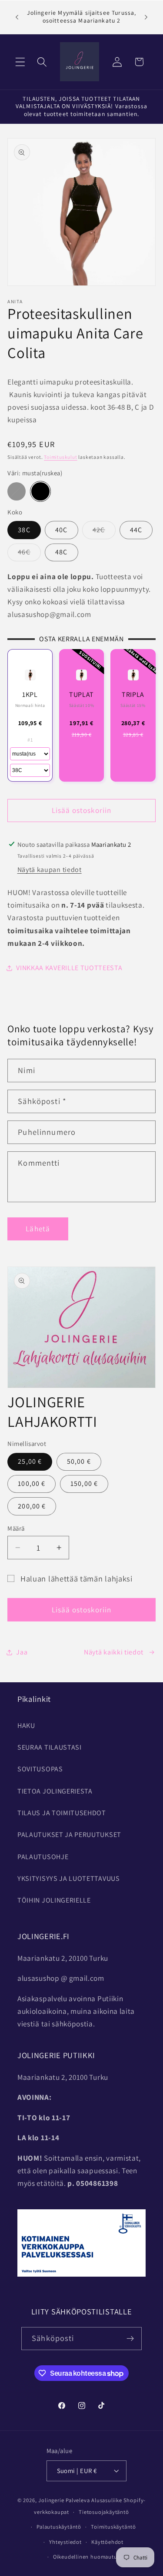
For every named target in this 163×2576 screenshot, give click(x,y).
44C (136, 530)
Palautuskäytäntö (59, 2527)
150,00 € (84, 1484)
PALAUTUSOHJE (43, 1857)
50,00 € (79, 1461)
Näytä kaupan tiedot (50, 870)
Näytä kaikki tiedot (114, 1652)
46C (29, 554)
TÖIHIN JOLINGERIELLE (54, 1900)
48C (61, 552)
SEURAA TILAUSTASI (50, 1747)
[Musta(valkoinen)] (16, 491)
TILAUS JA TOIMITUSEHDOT (62, 1813)
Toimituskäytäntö (113, 2527)
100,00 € (32, 1484)
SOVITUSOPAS (40, 1769)
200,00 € (32, 1506)
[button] (20, 62)
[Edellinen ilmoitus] (17, 17)
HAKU (26, 1726)
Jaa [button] (22, 1652)
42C (104, 532)
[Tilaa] (130, 2339)
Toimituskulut (60, 457)
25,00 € (30, 1461)
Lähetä (38, 1228)
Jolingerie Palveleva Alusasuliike (80, 2500)
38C (24, 530)
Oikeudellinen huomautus (86, 2557)
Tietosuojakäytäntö (104, 2512)
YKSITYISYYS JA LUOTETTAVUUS (69, 1878)
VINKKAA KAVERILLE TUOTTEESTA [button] (69, 968)
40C (61, 530)
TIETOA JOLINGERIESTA (55, 1791)
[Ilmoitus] (146, 17)
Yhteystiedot (65, 2542)
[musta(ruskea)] (40, 491)
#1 (30, 740)
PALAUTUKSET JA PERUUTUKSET (69, 1835)
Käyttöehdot (107, 2542)
